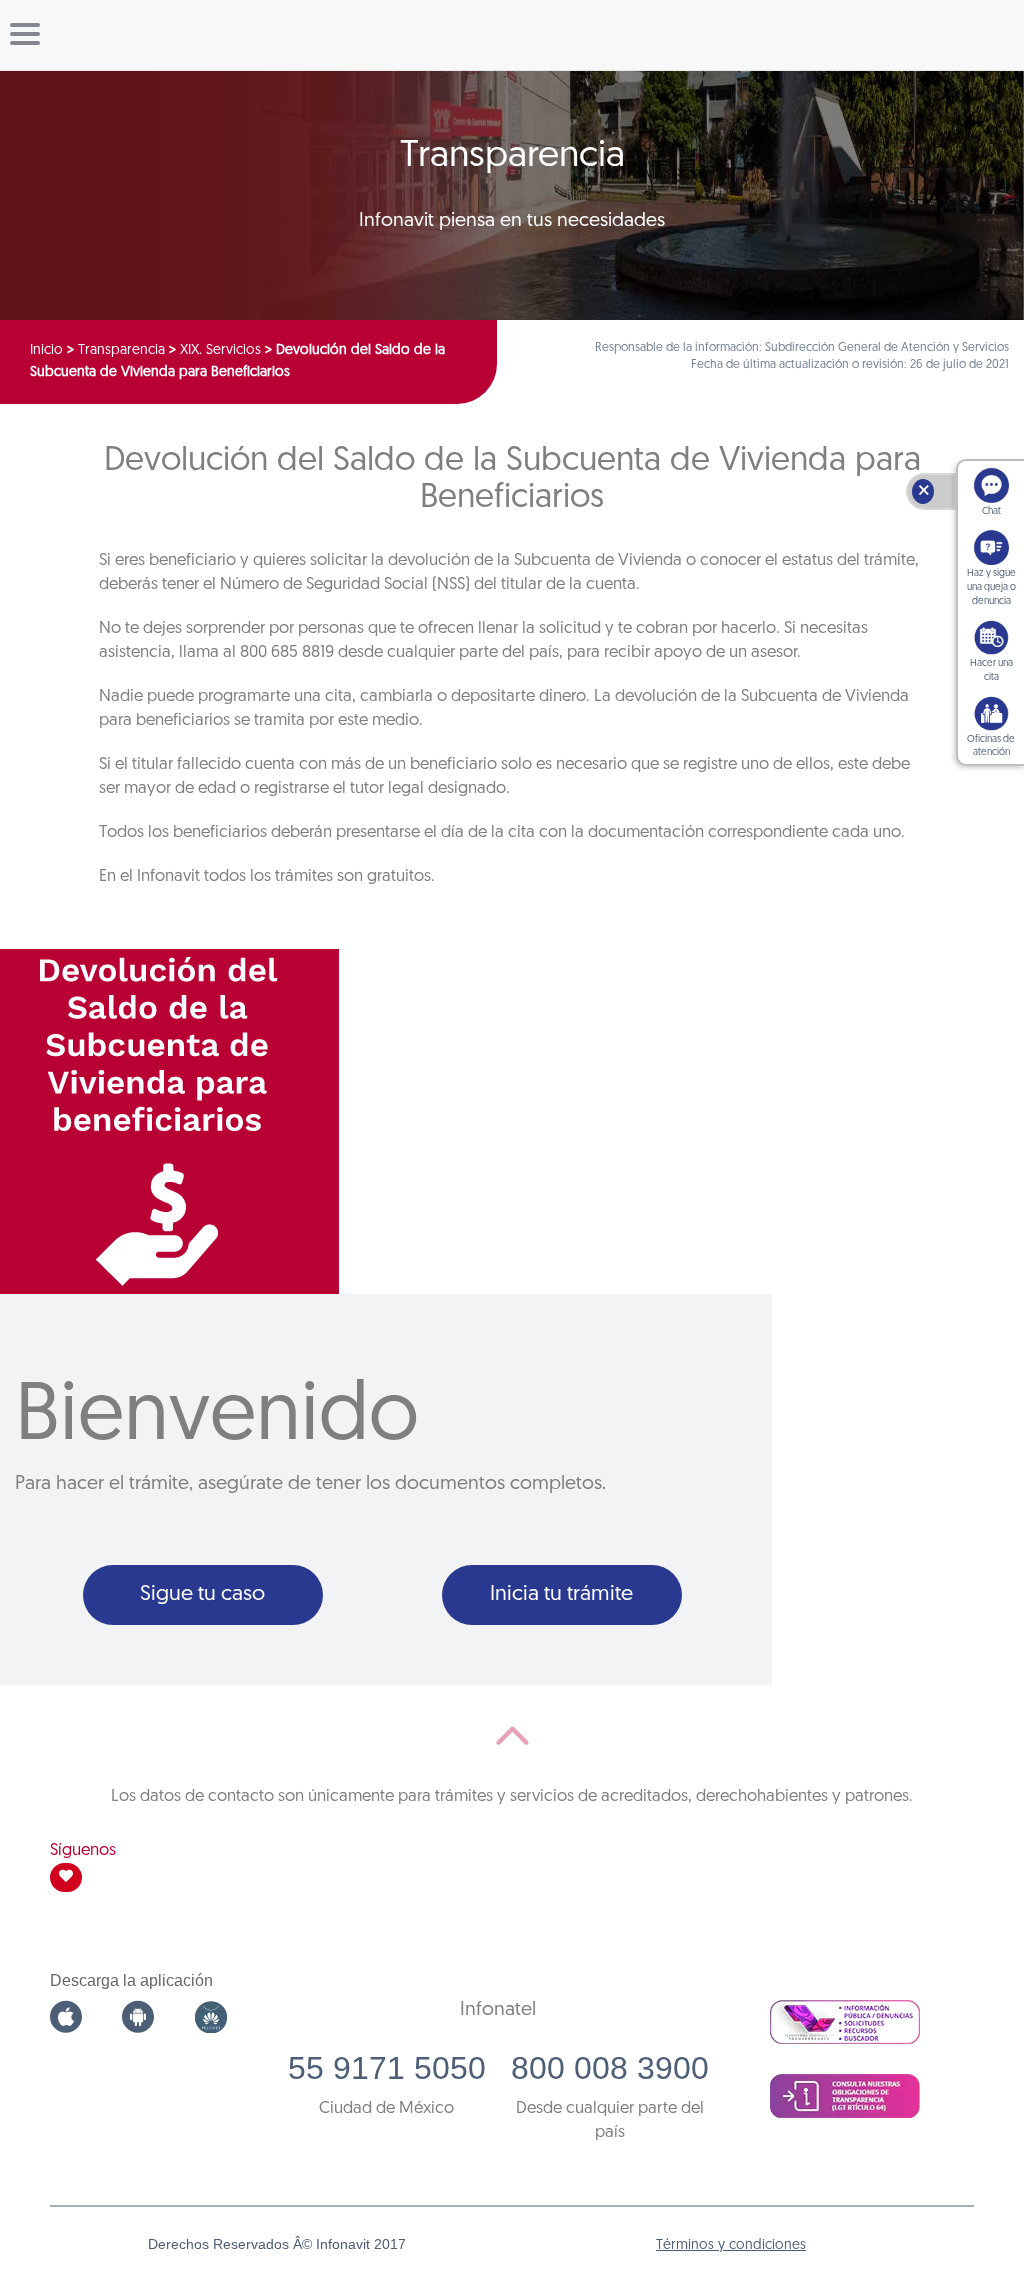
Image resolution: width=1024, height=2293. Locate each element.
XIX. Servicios (220, 350)
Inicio (46, 350)
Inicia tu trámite (561, 1594)
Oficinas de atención (991, 746)
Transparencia (121, 350)
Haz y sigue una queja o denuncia (991, 587)
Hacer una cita (991, 670)
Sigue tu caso (202, 1594)
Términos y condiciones (731, 2245)
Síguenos (83, 1850)
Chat (991, 511)
